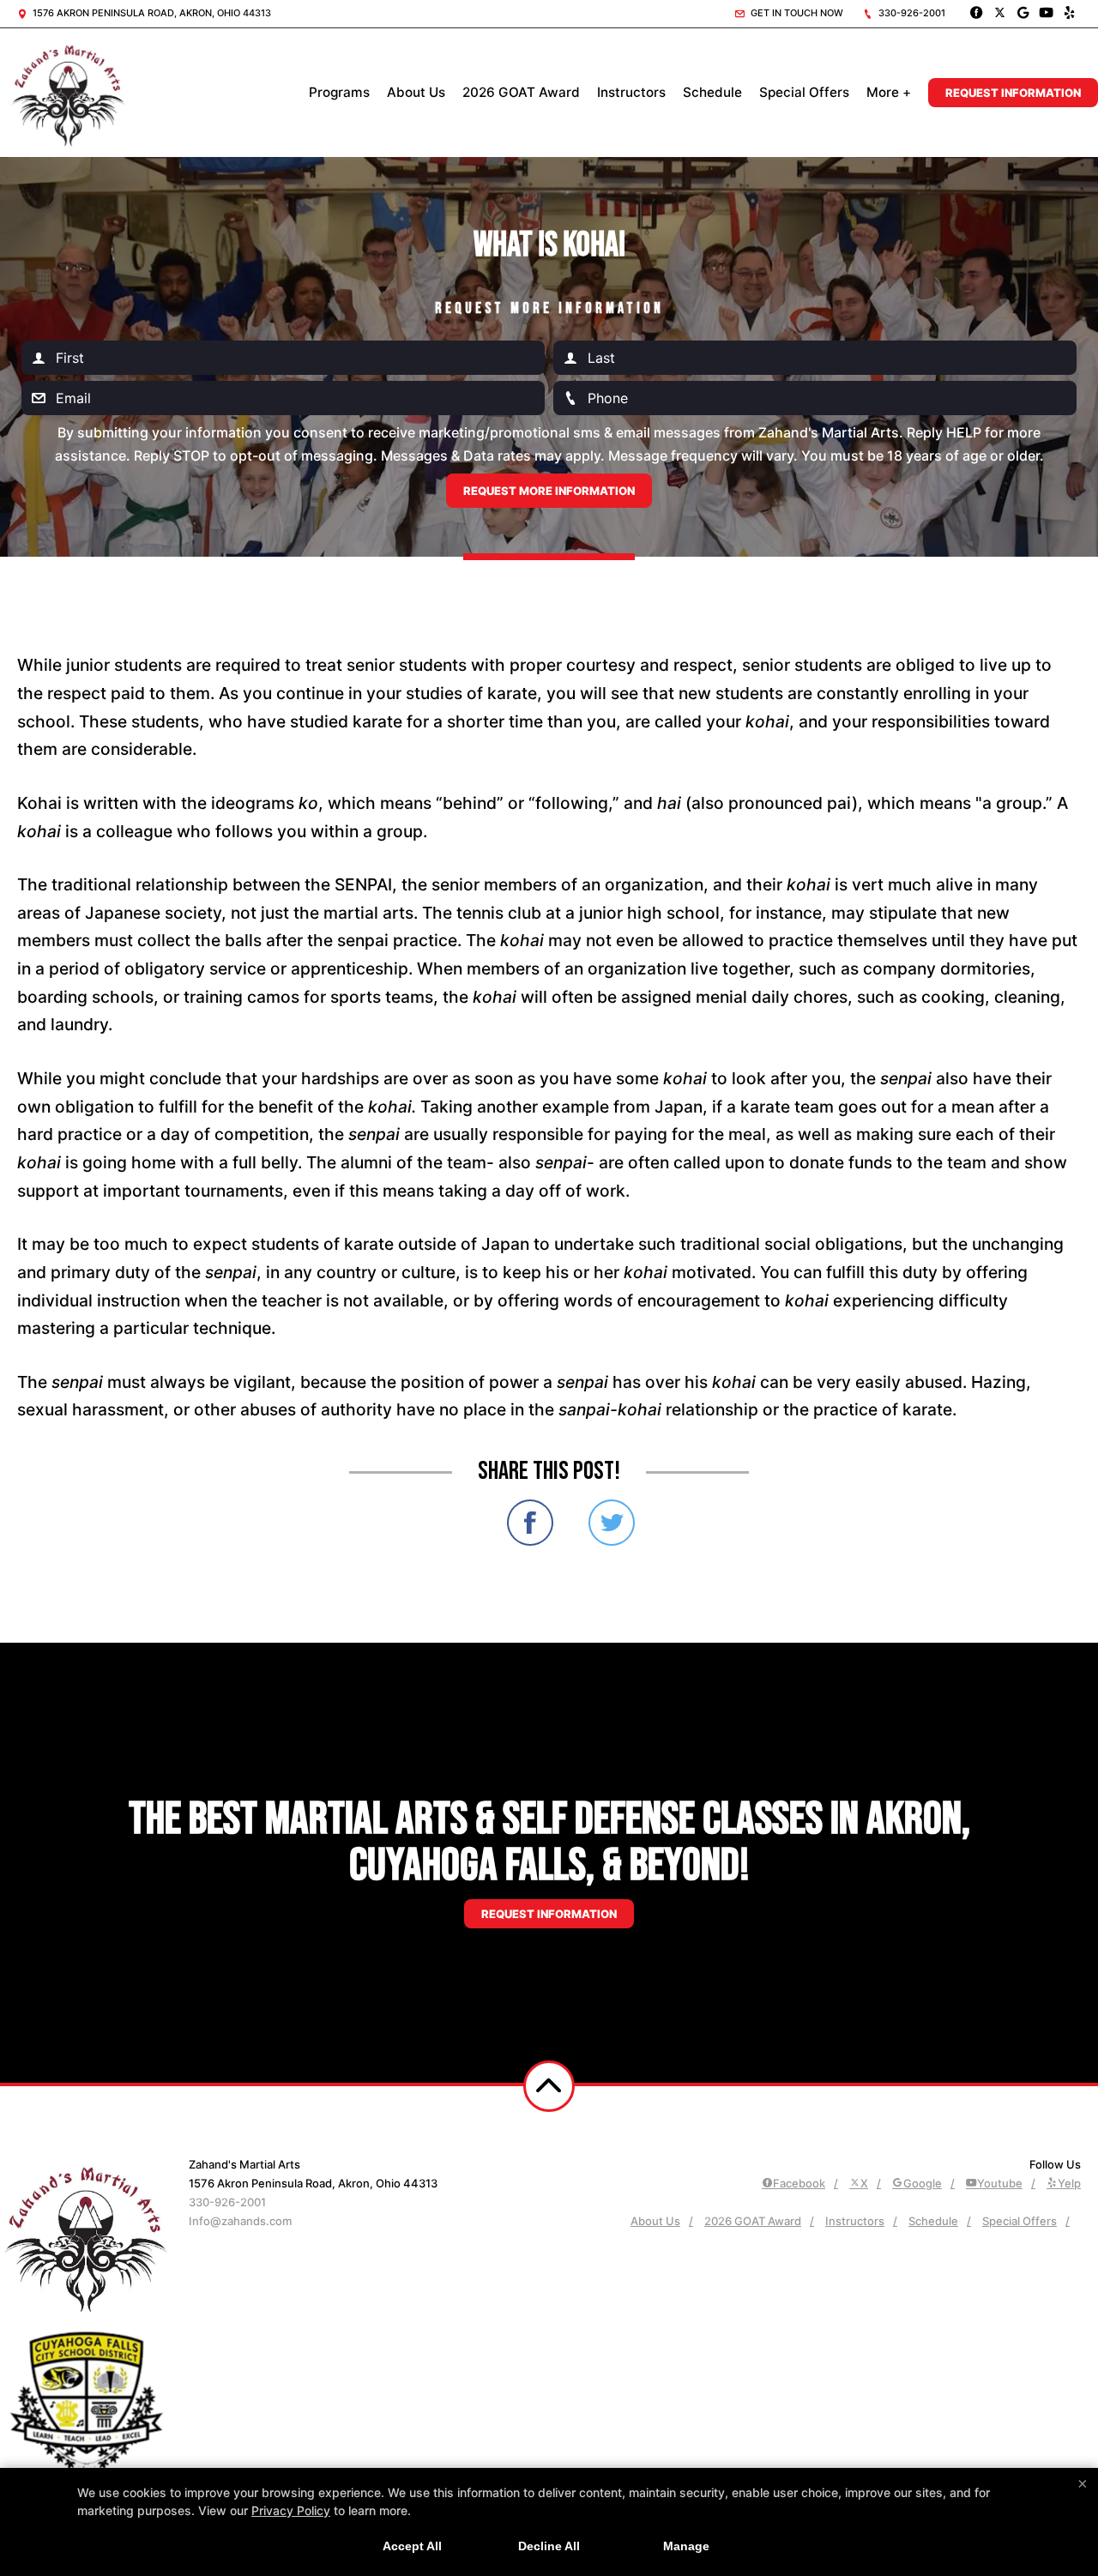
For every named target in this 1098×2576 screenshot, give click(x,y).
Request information (549, 1914)
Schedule (712, 92)
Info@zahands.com (240, 2221)
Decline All (549, 2546)
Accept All (412, 2546)
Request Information (1013, 93)
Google (923, 2183)
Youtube (1000, 2183)
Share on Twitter (612, 1523)
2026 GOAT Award (521, 92)
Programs (339, 92)
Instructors (631, 92)
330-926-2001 (911, 13)
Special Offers (804, 92)
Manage (686, 2546)
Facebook (799, 2183)
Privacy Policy (291, 2510)
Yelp (1069, 2183)
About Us (416, 92)
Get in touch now (796, 13)
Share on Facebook (530, 1523)
